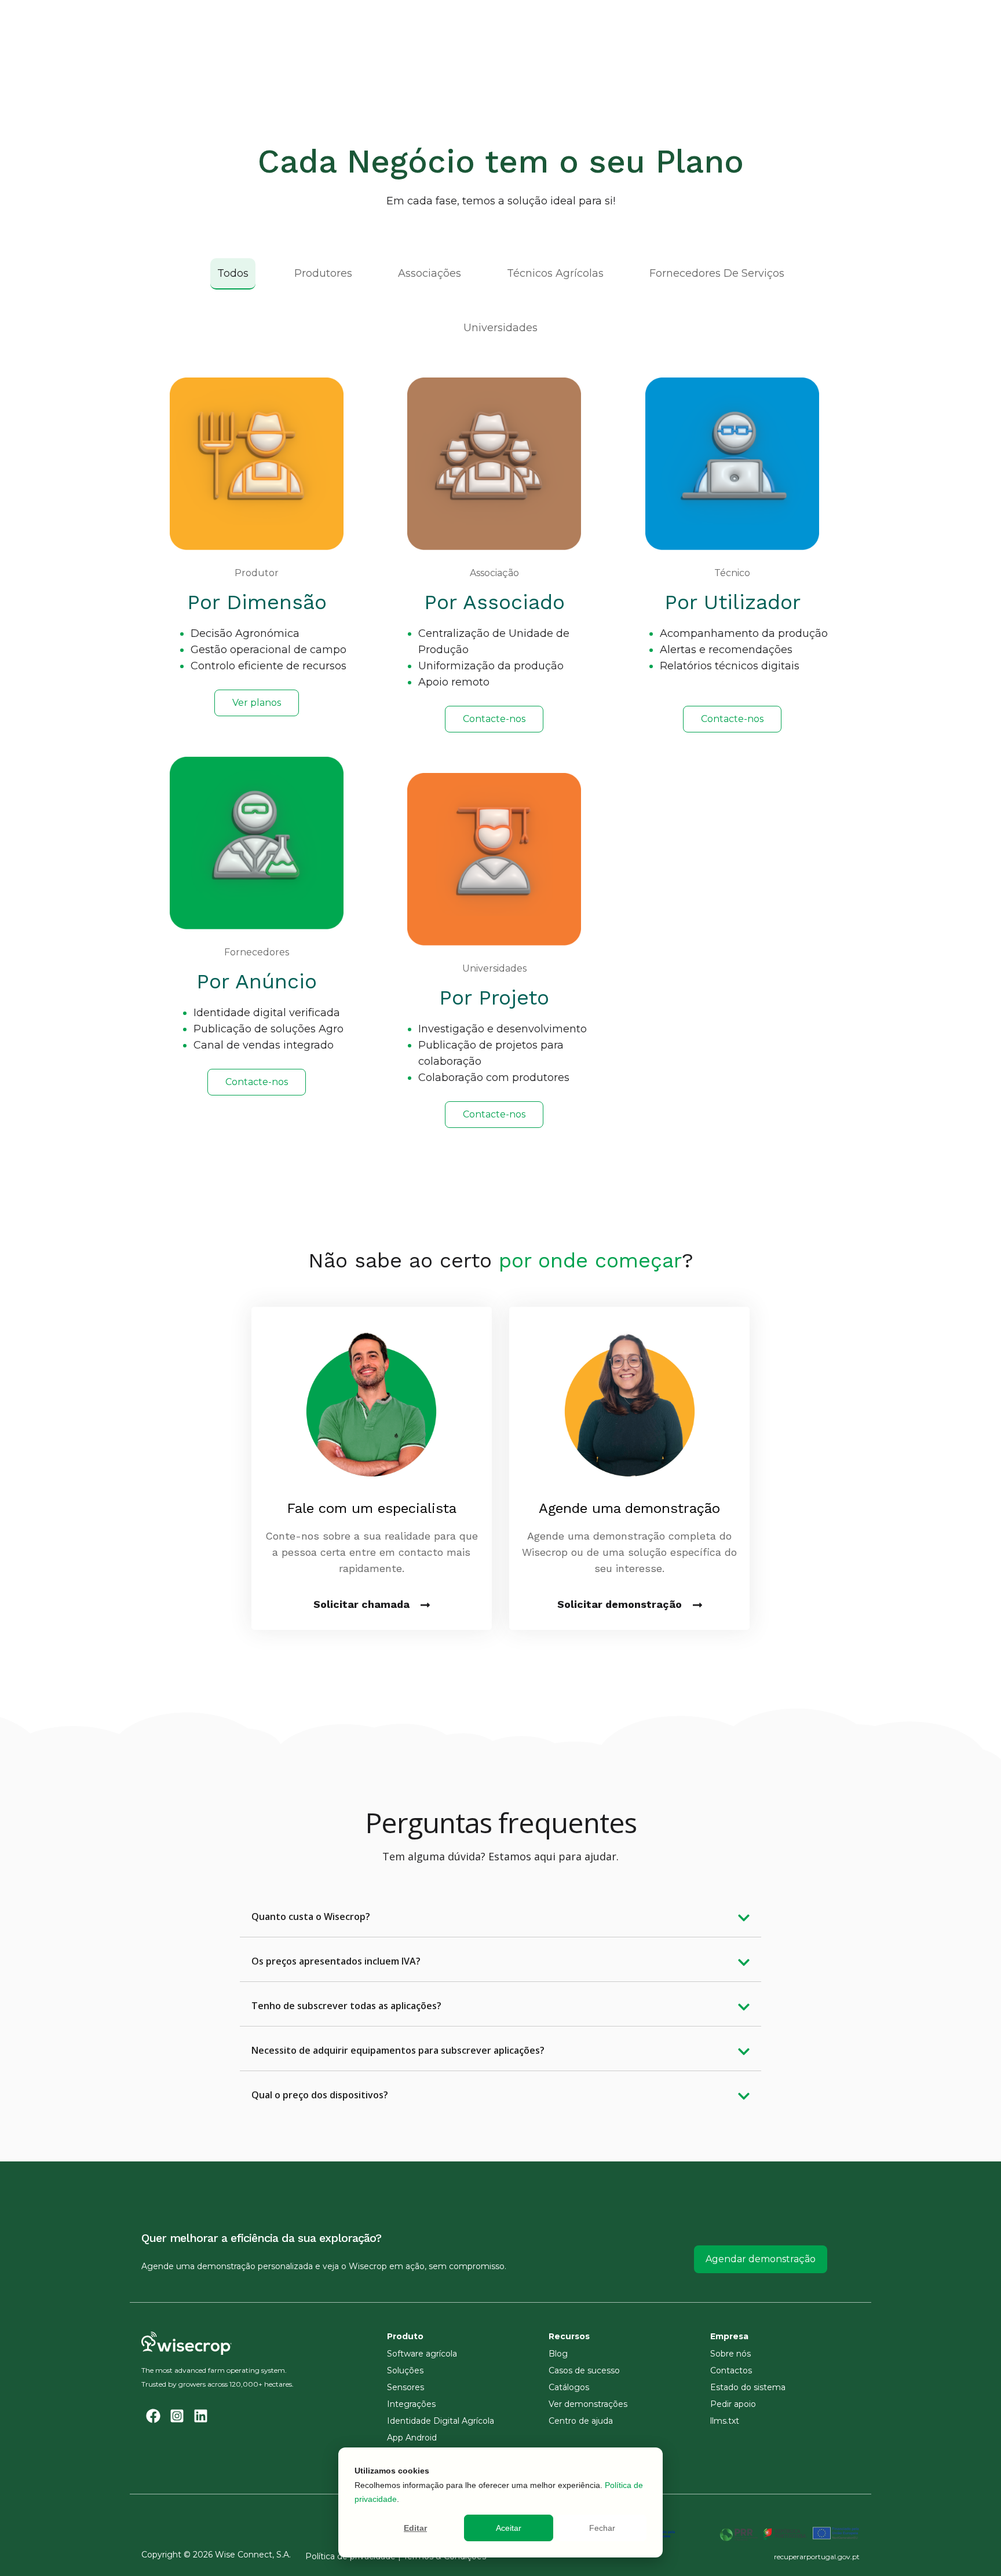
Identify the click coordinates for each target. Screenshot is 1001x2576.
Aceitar (509, 2528)
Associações (430, 273)
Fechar (602, 2528)
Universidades (500, 328)
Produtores (323, 273)
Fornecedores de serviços (717, 273)
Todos (233, 273)
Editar (415, 2528)
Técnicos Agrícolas (555, 273)
